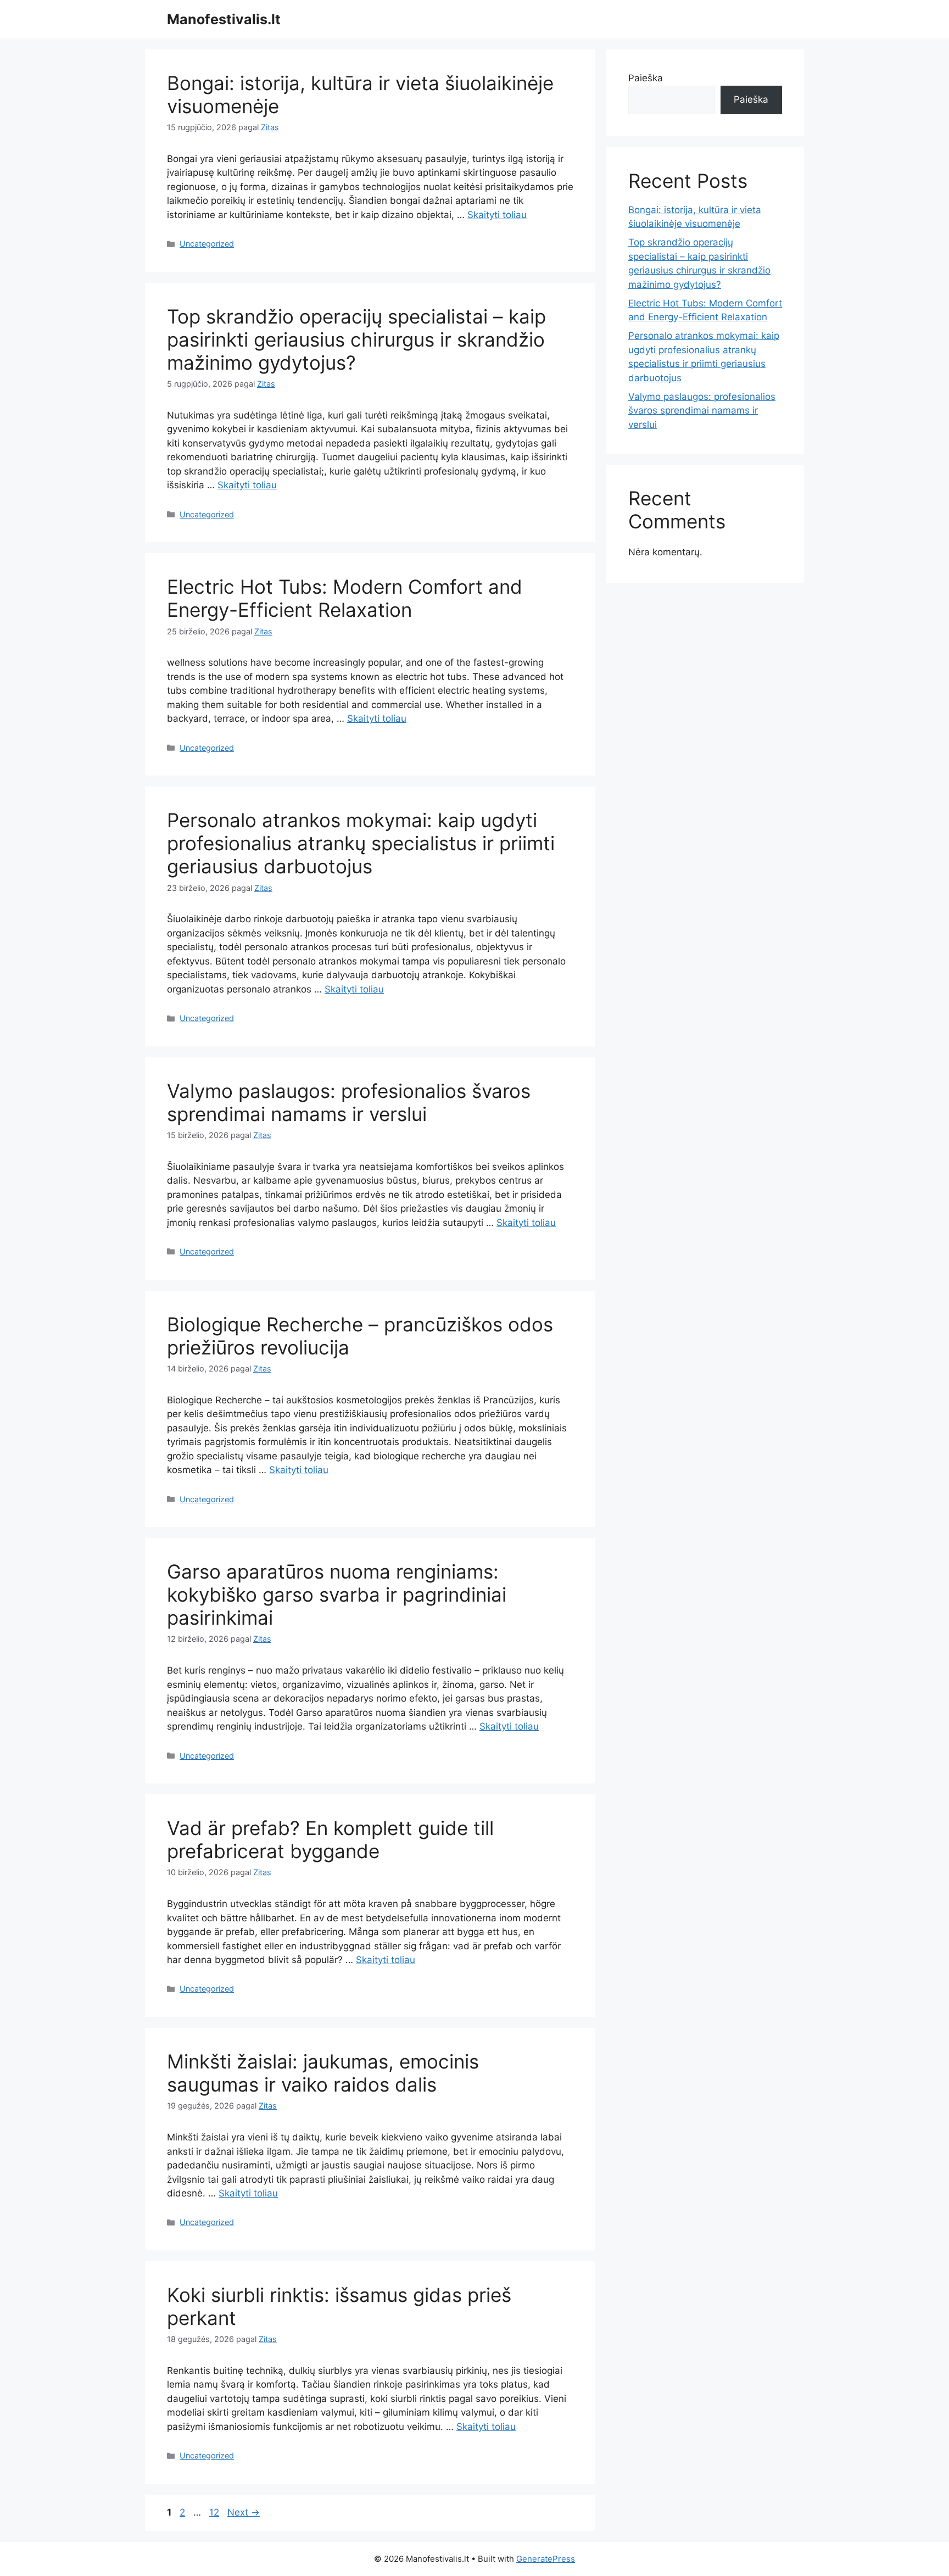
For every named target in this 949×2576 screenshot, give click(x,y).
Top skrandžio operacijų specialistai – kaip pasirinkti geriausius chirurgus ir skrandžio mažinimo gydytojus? (356, 339)
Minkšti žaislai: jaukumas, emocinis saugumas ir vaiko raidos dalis (323, 2073)
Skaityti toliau (497, 215)
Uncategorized (207, 244)
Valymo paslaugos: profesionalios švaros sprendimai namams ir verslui (349, 1102)
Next (244, 2512)
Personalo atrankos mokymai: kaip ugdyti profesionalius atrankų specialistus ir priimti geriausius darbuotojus (361, 843)
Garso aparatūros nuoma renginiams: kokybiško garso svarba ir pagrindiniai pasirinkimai (337, 1594)
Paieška (646, 78)
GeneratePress (546, 2559)
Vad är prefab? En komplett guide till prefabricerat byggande (330, 1839)
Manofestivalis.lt (224, 19)
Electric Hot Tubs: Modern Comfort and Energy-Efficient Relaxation (345, 598)
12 (215, 2512)
